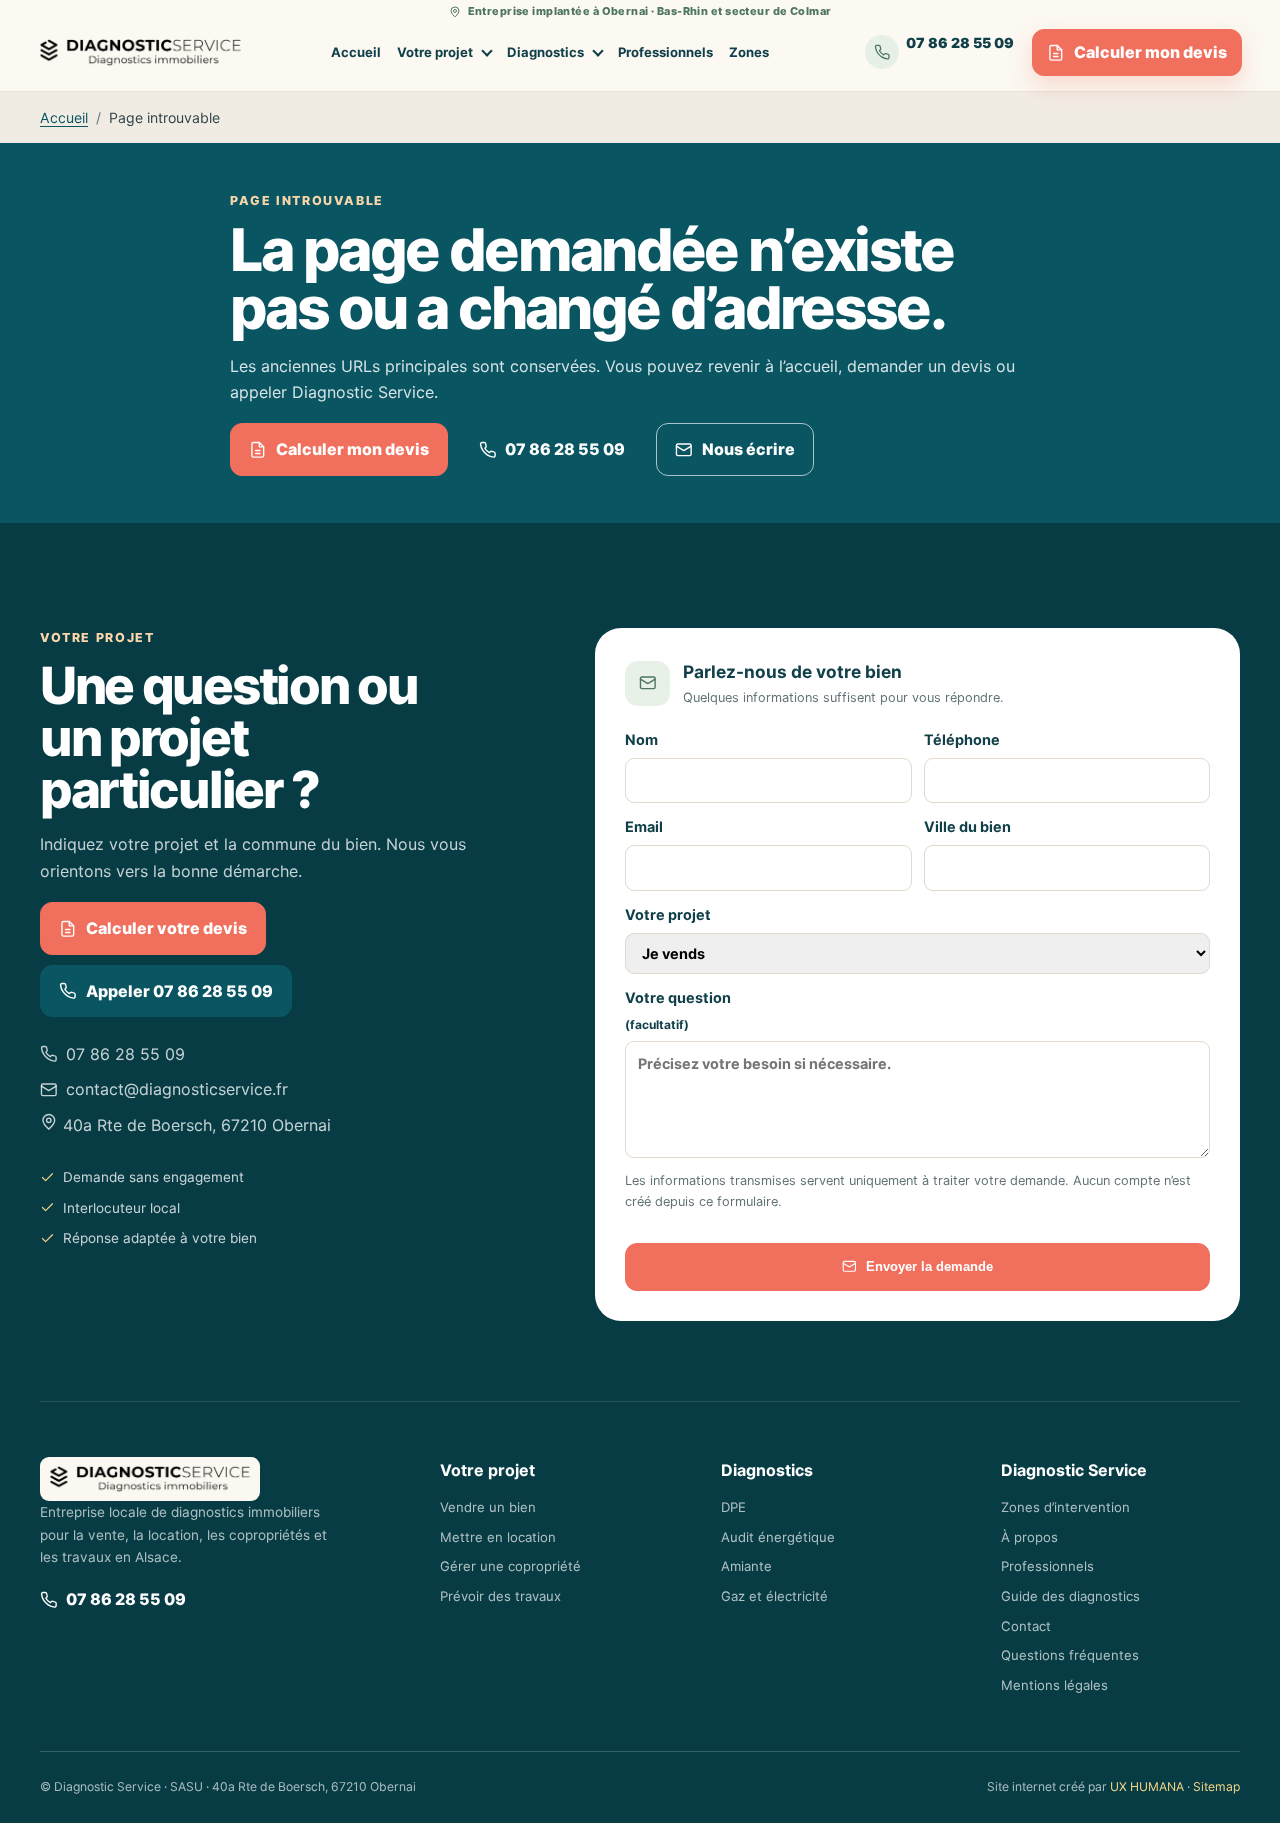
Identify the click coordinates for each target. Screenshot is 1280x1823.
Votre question (678, 1011)
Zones (749, 52)
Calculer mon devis (1150, 52)
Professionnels (665, 52)
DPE (733, 1507)
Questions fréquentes (1070, 1655)
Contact (1026, 1626)
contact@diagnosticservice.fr (177, 1089)
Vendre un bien (488, 1507)
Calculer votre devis (166, 928)
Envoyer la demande (929, 1266)
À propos (1029, 1537)
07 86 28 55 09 (565, 449)
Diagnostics (545, 52)
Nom (641, 739)
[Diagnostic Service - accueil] (140, 52)
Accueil (356, 52)
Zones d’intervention (1065, 1507)
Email (644, 826)
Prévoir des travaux (500, 1596)
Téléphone (962, 739)
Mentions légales (1054, 1685)
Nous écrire (748, 449)
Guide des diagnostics (1070, 1596)
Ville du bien (967, 826)
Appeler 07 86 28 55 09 (179, 991)
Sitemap (1216, 1786)
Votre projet (435, 52)
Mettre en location (498, 1537)
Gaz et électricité (774, 1596)
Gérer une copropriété (510, 1566)
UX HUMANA (1147, 1786)
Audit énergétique (778, 1537)
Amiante (746, 1566)
